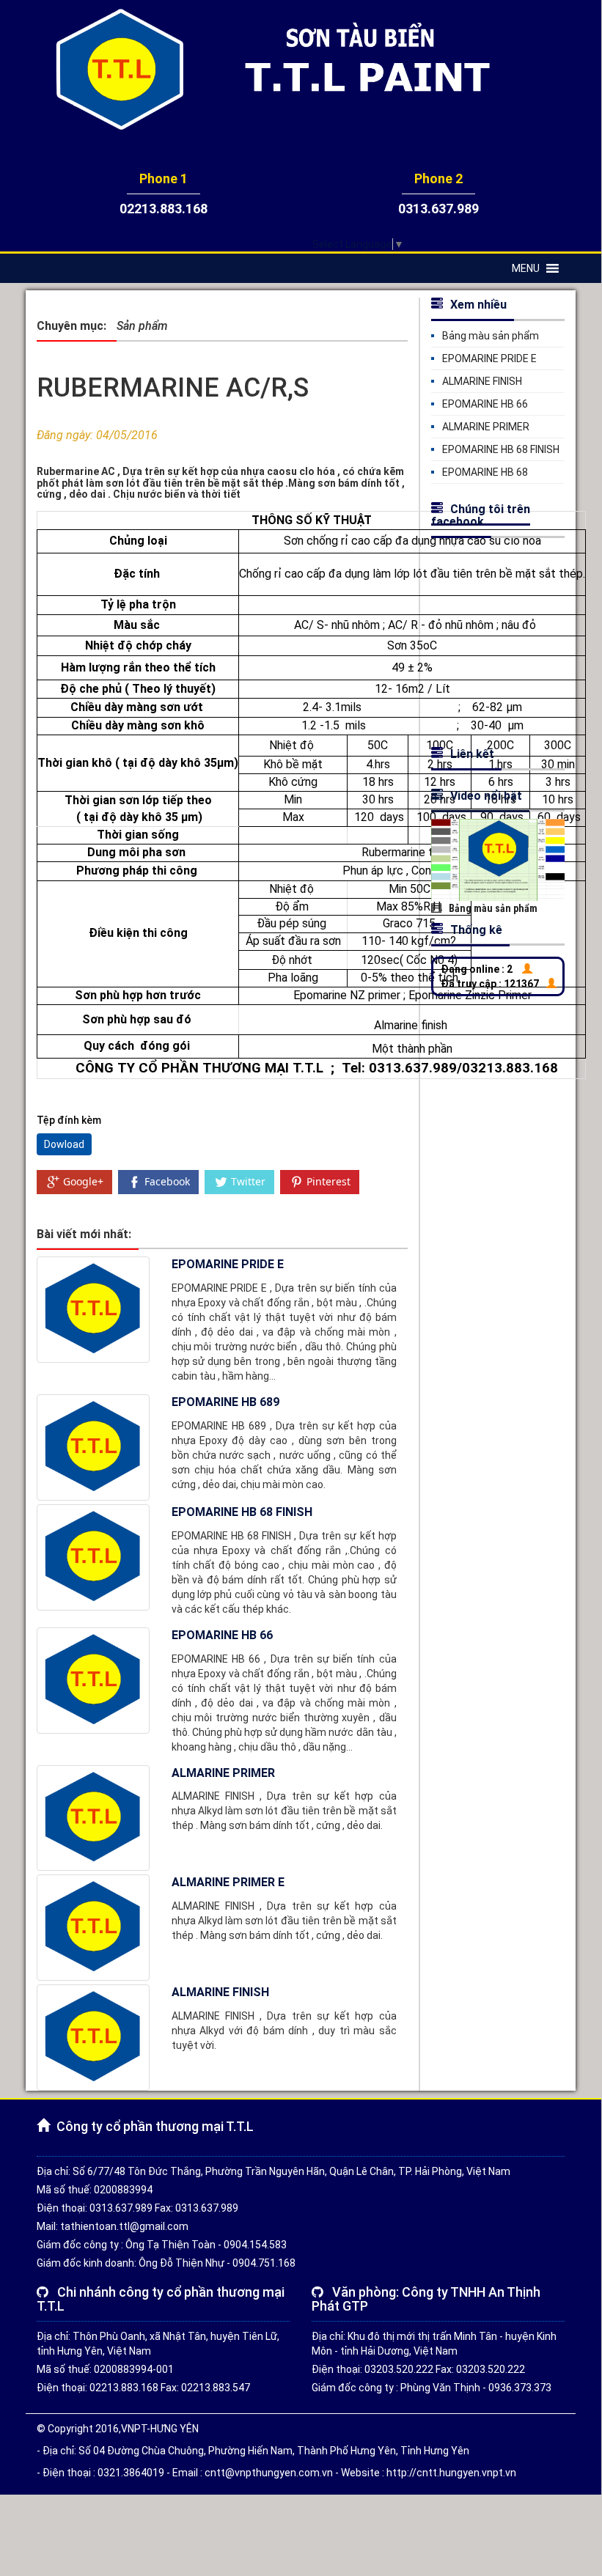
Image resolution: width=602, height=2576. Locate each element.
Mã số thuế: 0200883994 (95, 2190)
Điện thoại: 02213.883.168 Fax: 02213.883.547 (143, 2388)
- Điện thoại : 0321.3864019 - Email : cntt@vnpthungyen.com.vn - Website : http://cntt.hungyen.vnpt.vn (276, 2473)
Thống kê (476, 930)
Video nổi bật (486, 796)
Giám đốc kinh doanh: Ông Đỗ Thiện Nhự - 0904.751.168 (166, 2263)
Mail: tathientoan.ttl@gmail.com (113, 2226)
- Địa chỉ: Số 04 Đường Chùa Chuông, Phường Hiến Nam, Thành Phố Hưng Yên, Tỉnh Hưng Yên (253, 2451)
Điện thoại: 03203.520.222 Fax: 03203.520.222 (418, 2369)
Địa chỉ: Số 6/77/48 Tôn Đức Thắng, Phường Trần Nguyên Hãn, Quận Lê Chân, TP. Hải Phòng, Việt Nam (274, 2171)
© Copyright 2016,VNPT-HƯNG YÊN (118, 2429)
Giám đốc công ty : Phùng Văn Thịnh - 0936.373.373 (432, 2388)
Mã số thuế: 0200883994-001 (105, 2369)
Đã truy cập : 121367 (490, 984)
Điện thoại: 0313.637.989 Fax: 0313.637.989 (137, 2208)
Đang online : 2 (477, 969)
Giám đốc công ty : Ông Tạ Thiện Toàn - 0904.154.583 (162, 2245)
